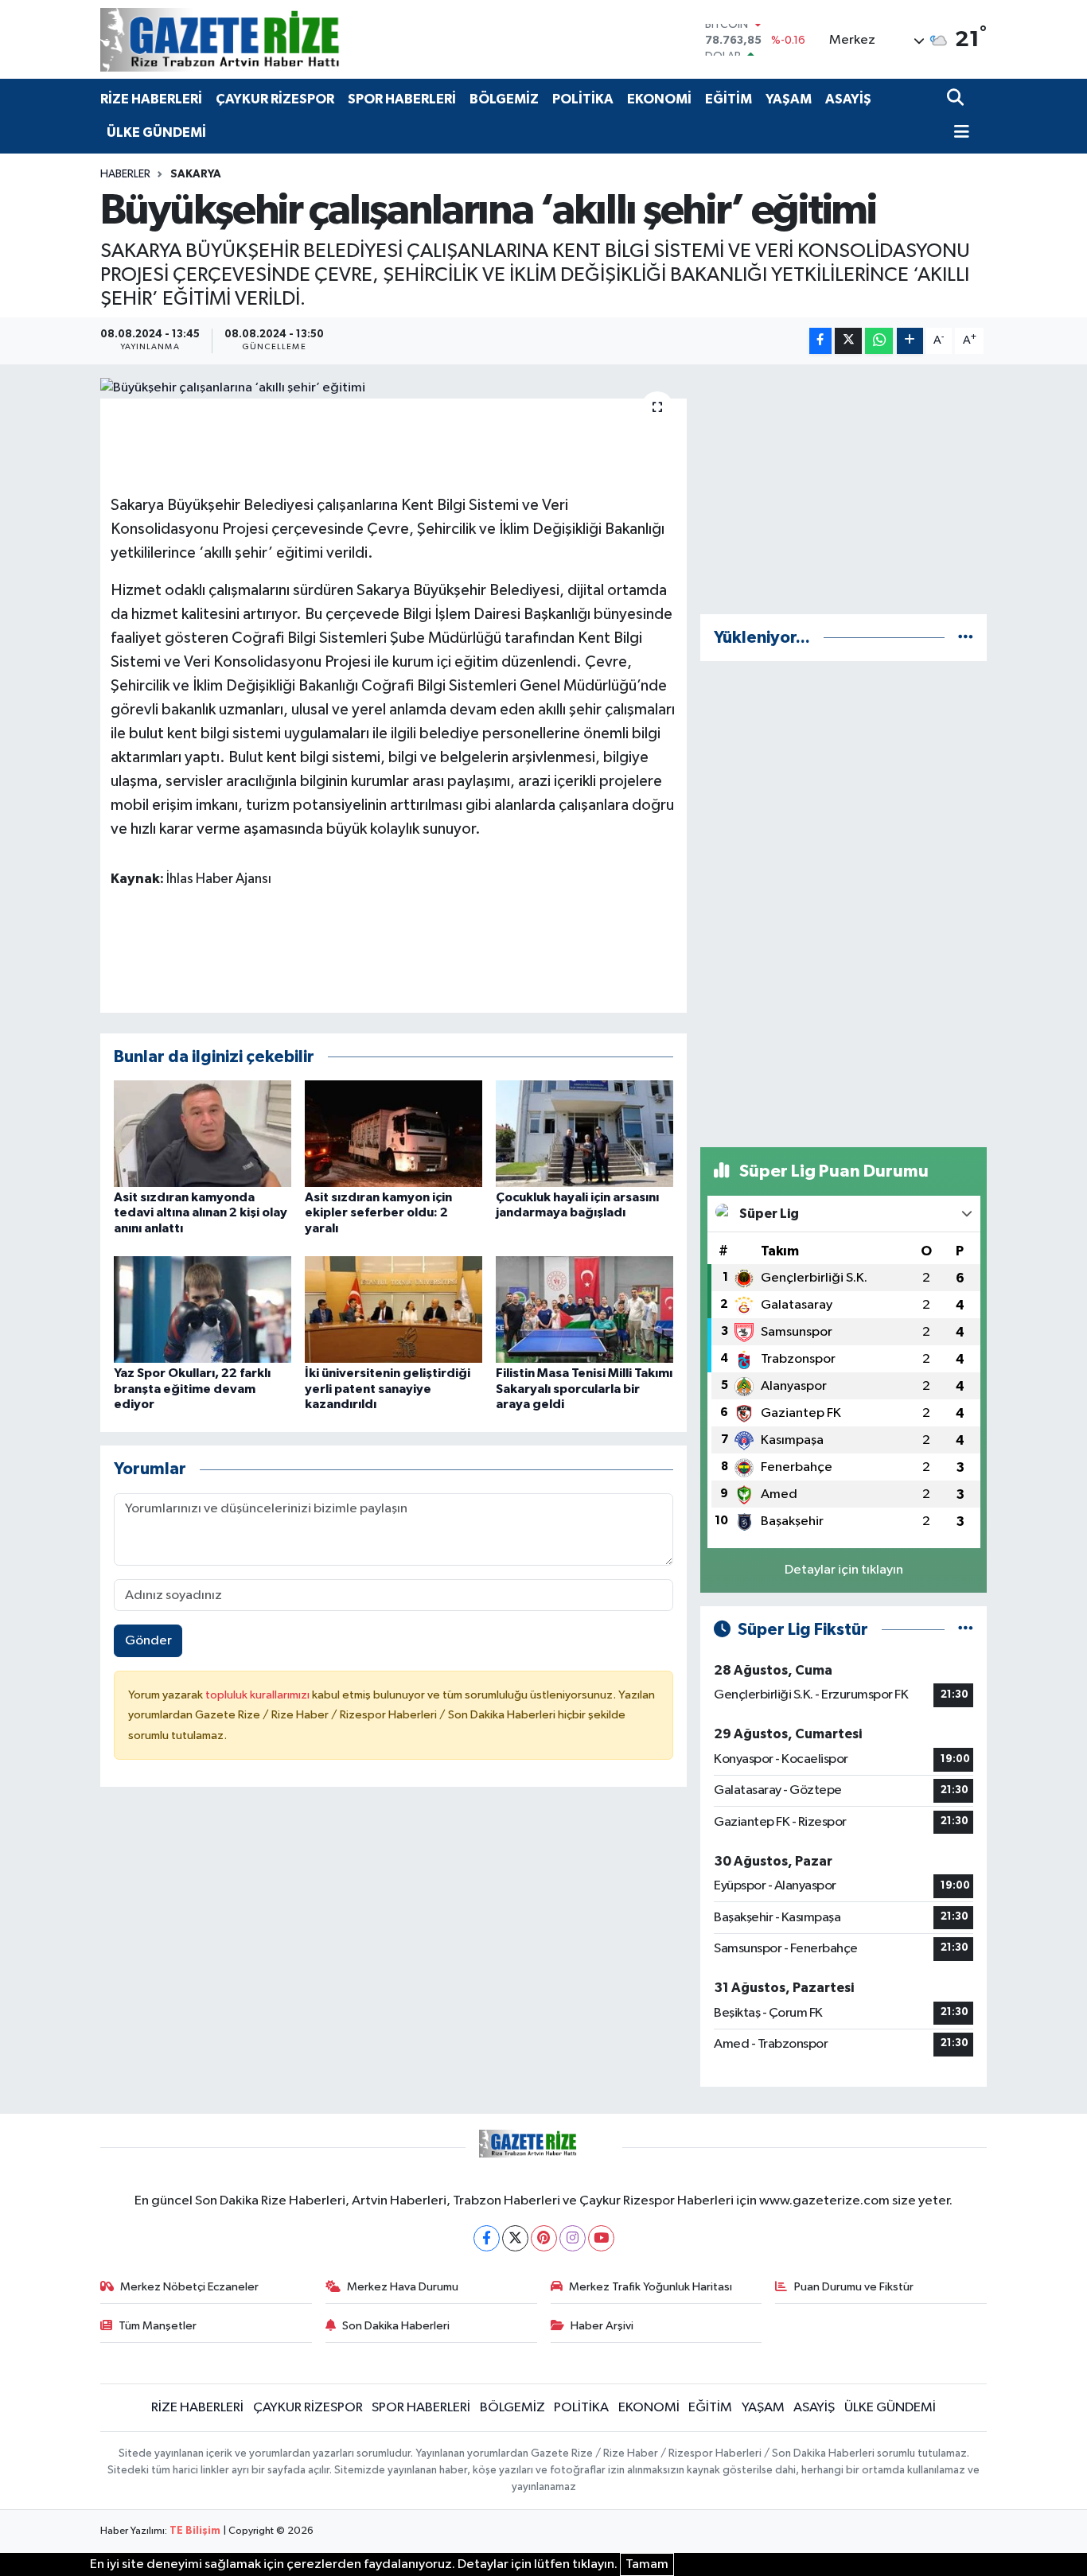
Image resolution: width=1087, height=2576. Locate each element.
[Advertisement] (843, 489)
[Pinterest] (544, 2238)
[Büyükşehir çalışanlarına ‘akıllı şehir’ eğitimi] (394, 388)
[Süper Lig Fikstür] (966, 1630)
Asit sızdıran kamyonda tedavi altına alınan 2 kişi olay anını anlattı (201, 1212)
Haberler (125, 174)
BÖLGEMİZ (504, 99)
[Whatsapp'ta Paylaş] (879, 341)
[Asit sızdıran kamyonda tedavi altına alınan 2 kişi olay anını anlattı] (203, 1133)
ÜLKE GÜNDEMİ (156, 132)
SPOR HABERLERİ (402, 99)
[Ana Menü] (958, 133)
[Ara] (957, 99)
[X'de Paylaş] (848, 341)
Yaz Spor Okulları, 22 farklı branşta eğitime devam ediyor (192, 1388)
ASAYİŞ (848, 99)
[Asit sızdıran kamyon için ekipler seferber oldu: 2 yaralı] (394, 1133)
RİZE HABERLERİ (151, 99)
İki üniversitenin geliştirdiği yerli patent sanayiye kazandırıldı (388, 1388)
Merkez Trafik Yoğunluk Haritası (651, 2287)
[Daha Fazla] (910, 341)
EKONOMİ (659, 99)
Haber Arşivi (602, 2326)
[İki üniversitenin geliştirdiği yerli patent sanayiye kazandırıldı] (394, 1309)
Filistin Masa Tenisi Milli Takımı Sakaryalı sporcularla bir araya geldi (584, 1388)
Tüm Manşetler (158, 2326)
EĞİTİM (729, 99)
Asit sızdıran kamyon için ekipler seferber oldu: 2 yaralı (378, 1212)
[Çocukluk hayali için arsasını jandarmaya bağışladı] (584, 1133)
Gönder (148, 1641)
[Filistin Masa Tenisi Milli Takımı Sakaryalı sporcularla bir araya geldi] (584, 1309)
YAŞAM (789, 99)
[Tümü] (966, 638)
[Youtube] (601, 2238)
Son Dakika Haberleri (396, 2326)
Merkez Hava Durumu (403, 2287)
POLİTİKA (583, 99)
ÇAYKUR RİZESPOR (275, 99)
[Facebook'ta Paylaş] (820, 341)
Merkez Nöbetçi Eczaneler (189, 2287)
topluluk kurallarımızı (259, 1695)
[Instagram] (573, 2238)
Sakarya (196, 174)
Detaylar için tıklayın (844, 1570)
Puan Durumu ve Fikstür (854, 2287)
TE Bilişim (195, 2531)
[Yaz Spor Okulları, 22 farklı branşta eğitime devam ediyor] (203, 1309)
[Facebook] (487, 2238)
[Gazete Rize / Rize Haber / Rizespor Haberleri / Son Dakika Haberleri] (259, 39)
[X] (515, 2238)
